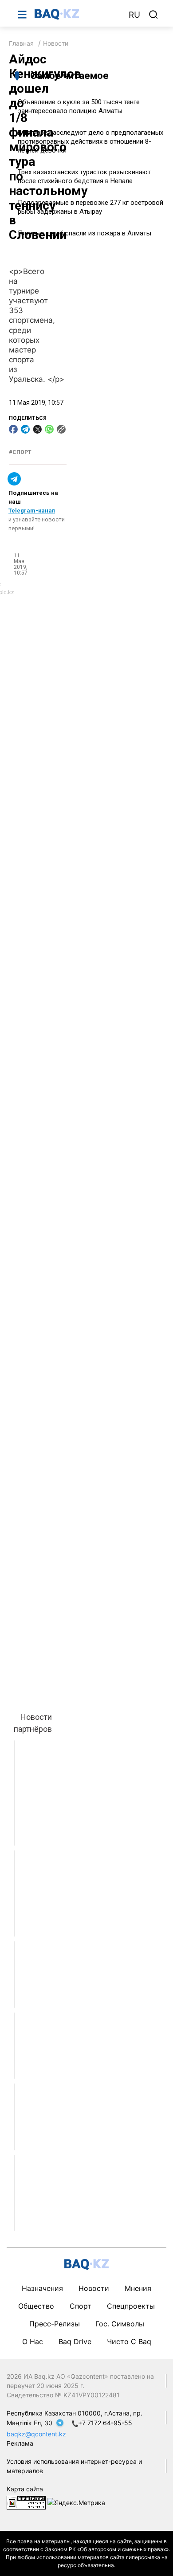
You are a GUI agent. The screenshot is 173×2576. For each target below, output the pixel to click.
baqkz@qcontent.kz (36, 2434)
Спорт (81, 2306)
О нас (33, 2341)
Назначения (42, 2288)
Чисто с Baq (129, 2341)
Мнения (138, 2288)
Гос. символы (120, 2324)
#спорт (20, 452)
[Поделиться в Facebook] (13, 429)
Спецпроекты (131, 2306)
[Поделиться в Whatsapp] (49, 429)
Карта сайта (25, 2489)
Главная (21, 43)
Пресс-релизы (55, 2324)
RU (134, 15)
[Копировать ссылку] (61, 429)
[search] (153, 15)
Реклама (20, 2443)
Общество (36, 2306)
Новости (56, 43)
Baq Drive (75, 2341)
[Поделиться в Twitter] (37, 429)
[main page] (77, 14)
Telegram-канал (32, 511)
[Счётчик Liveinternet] (26, 2502)
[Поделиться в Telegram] (25, 429)
